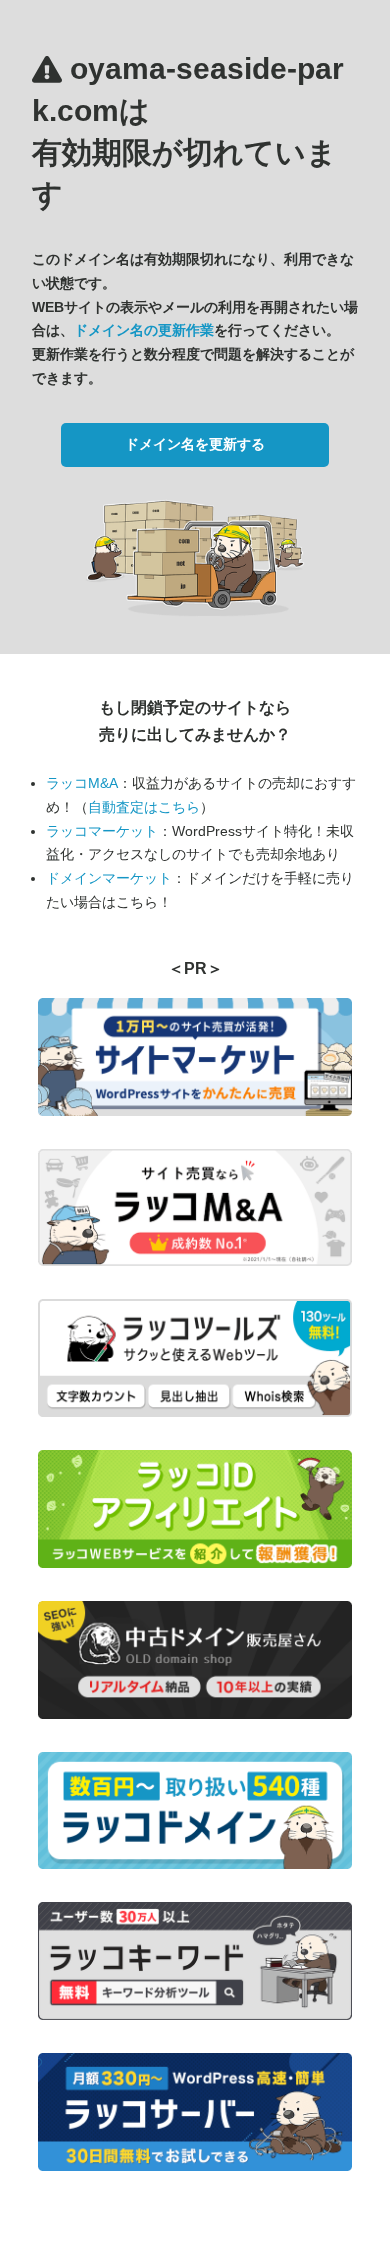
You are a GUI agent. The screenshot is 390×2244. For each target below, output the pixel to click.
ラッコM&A (82, 783)
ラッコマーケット (102, 831)
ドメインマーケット (109, 878)
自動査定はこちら (144, 807)
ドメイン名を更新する (195, 444)
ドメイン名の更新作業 (144, 330)
